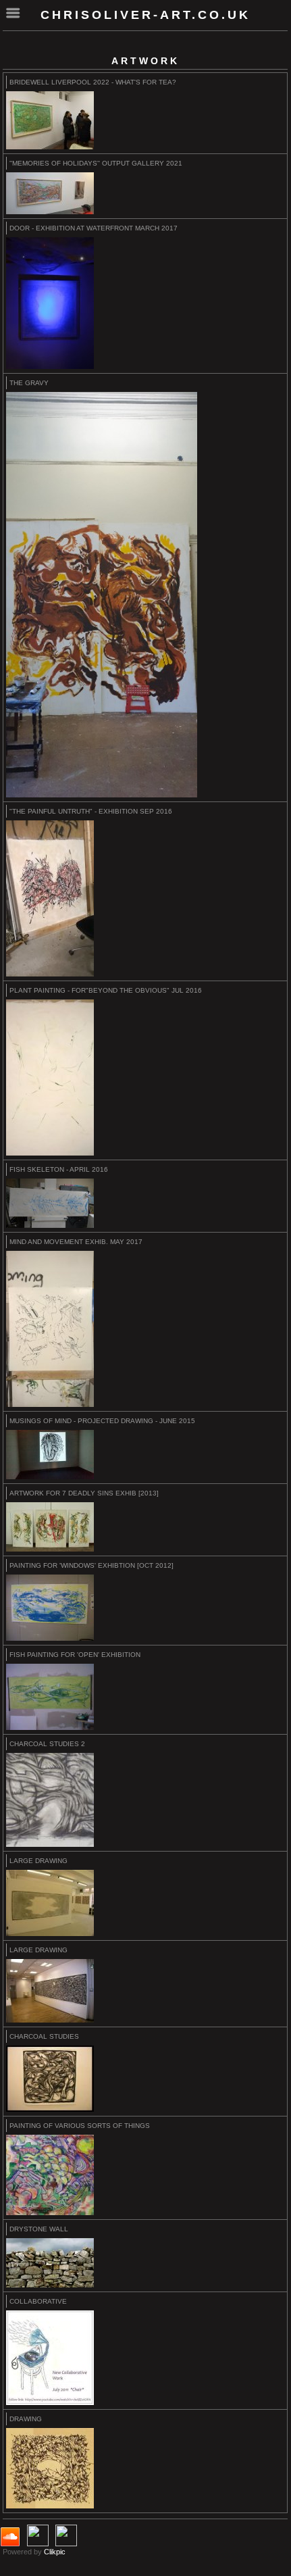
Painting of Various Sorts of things (80, 2126)
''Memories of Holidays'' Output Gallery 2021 (96, 163)
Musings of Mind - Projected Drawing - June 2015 (102, 1421)
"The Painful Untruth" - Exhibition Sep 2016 (91, 811)
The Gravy (29, 383)
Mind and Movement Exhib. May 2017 (76, 1242)
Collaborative (38, 2301)
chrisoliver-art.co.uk (145, 15)
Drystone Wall (39, 2229)
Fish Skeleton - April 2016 (59, 1169)
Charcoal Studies (44, 2036)
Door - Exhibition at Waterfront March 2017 (94, 228)
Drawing (26, 2419)
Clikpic (55, 2552)
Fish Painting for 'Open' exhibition (75, 1655)
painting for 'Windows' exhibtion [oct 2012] (91, 1565)
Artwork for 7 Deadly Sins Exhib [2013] (84, 1493)
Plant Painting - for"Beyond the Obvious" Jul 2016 (106, 990)
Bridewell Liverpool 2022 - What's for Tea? (93, 82)
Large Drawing (38, 1861)
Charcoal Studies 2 (47, 1744)
